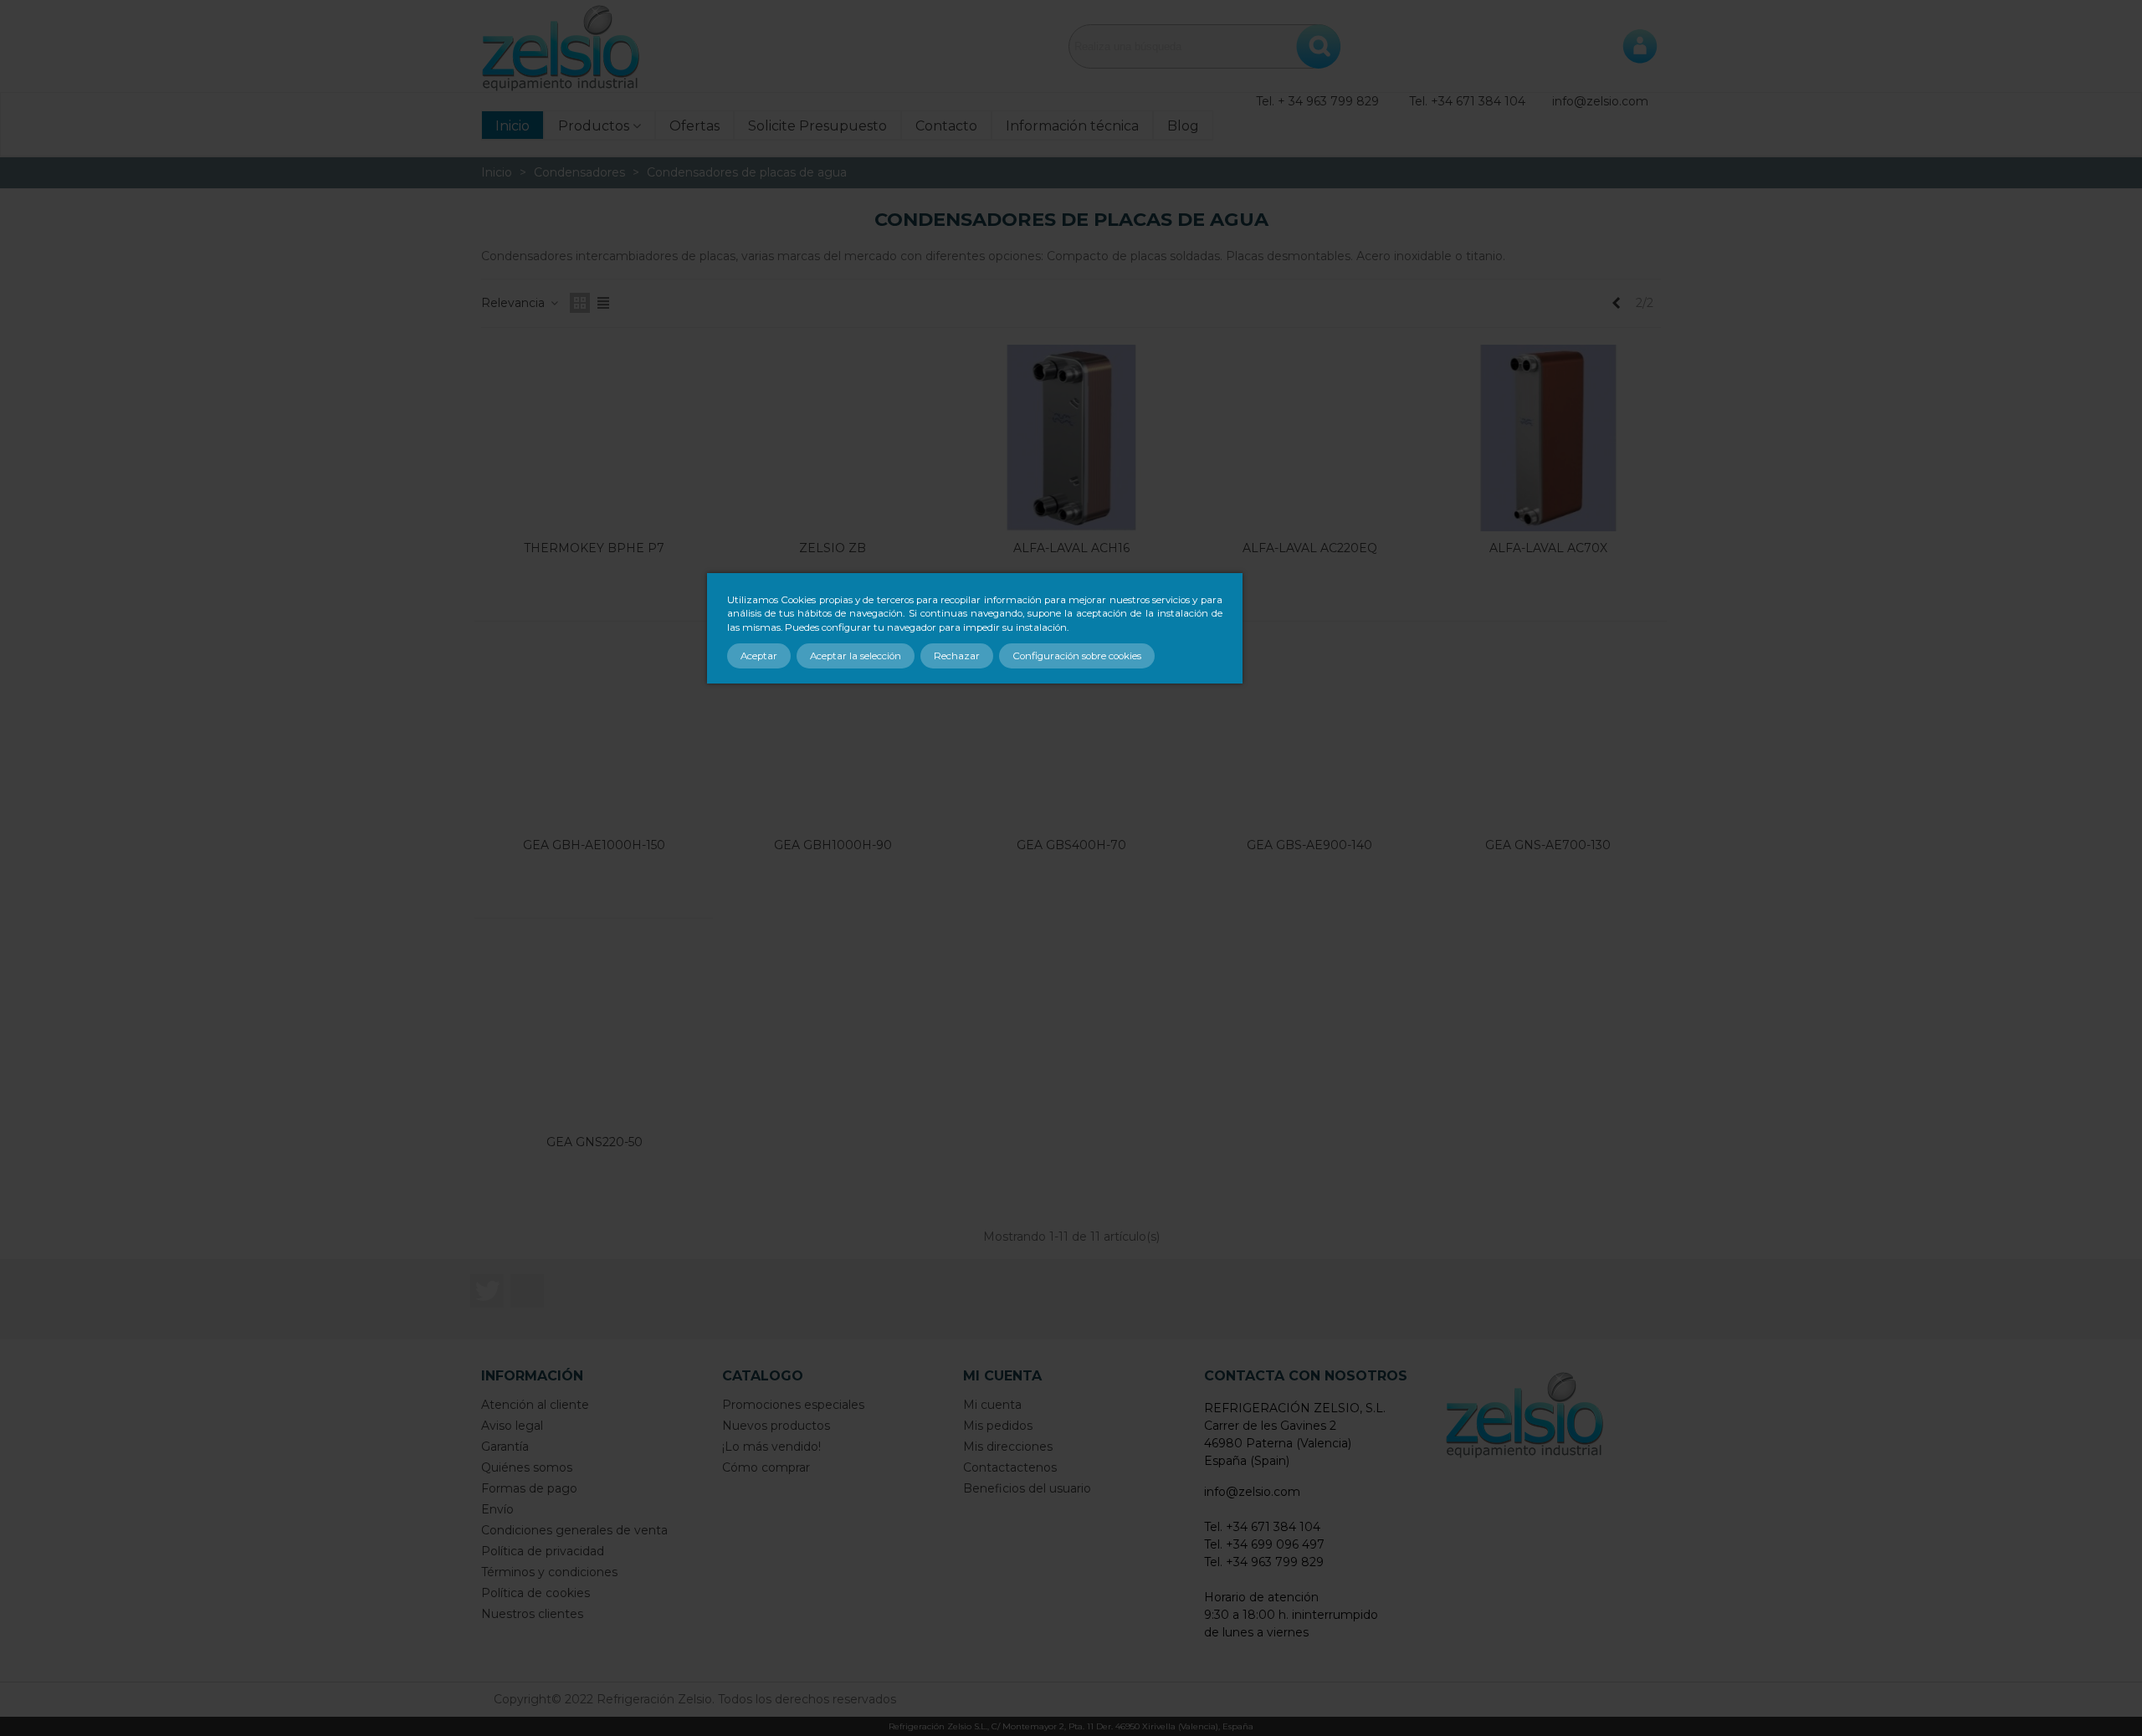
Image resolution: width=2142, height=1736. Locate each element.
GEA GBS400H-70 (1071, 845)
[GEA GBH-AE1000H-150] (594, 735)
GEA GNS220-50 (594, 1142)
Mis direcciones (1008, 1447)
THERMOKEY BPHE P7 (594, 548)
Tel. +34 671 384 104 (1467, 101)
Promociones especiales (793, 1405)
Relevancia (515, 303)
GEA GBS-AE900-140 (1309, 845)
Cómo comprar (766, 1467)
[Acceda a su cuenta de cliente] (1640, 46)
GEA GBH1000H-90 (833, 845)
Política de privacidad (543, 1551)
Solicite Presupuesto (817, 126)
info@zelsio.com (1600, 101)
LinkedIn (527, 1291)
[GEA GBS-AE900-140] (1310, 735)
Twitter (487, 1291)
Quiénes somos (527, 1467)
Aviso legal (512, 1426)
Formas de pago (529, 1488)
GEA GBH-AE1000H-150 (594, 845)
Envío (497, 1509)
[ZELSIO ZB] (833, 438)
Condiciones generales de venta (574, 1530)
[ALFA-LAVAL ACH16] (1071, 438)
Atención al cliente (535, 1405)
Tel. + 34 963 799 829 (1317, 101)
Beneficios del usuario (1027, 1488)
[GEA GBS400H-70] (1071, 735)
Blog (1183, 126)
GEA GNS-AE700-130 (1548, 845)
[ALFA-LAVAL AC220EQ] (1310, 438)
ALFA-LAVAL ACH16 (1071, 548)
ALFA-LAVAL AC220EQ (1310, 548)
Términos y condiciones (549, 1572)
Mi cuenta (992, 1405)
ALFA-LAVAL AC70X (1548, 548)
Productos (594, 126)
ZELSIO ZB (833, 548)
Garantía (505, 1447)
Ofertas (694, 126)
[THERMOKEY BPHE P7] (594, 438)
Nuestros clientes (532, 1614)
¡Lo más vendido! (771, 1447)
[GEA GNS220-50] (594, 1032)
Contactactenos (1010, 1467)
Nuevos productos (776, 1426)
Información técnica (1072, 126)
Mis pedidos (998, 1426)
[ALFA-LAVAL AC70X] (1548, 438)
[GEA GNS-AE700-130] (1548, 735)
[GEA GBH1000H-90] (833, 735)
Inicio (512, 126)
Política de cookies (535, 1593)
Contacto (946, 126)
